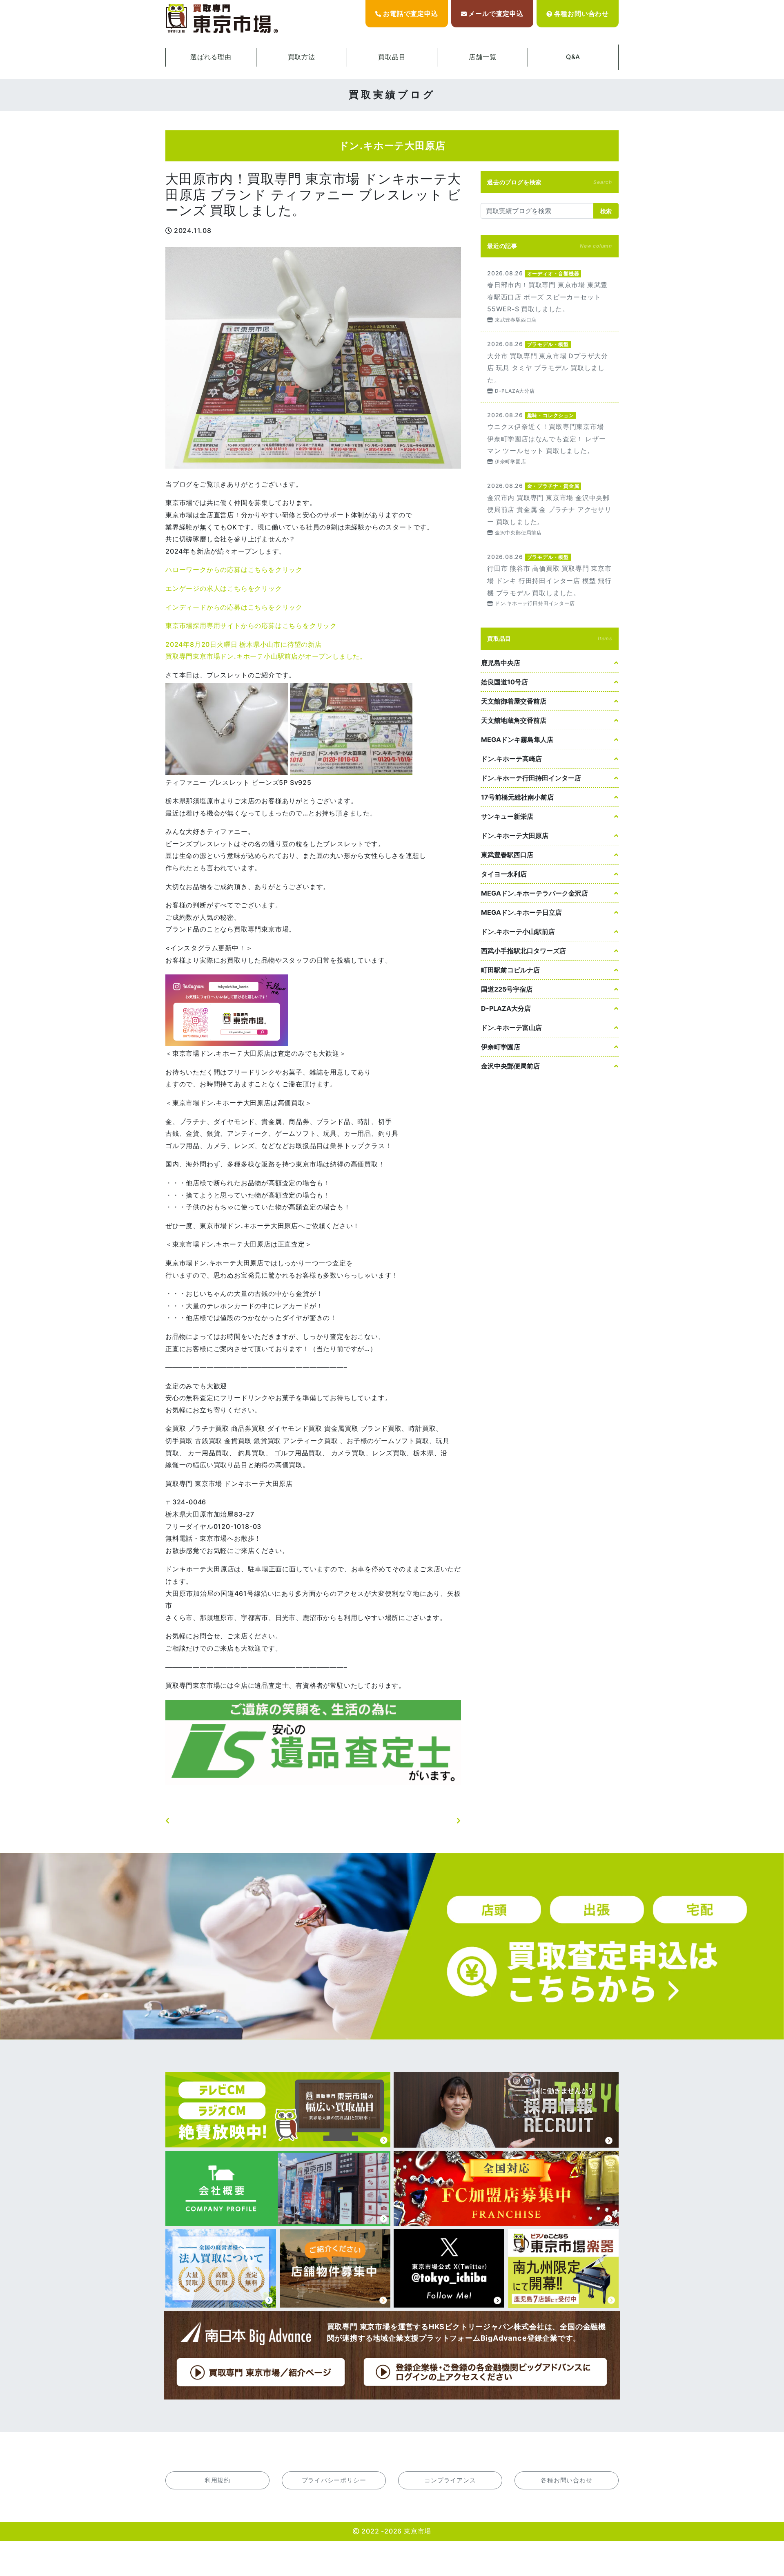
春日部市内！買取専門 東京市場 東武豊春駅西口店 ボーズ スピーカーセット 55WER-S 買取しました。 (550, 296)
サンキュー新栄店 (507, 816)
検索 (606, 211)
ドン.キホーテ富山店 (511, 1028)
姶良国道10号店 (504, 682)
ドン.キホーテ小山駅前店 (518, 932)
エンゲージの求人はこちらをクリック (224, 588)
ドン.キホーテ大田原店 (515, 836)
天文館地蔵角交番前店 (514, 720)
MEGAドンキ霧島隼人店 (517, 740)
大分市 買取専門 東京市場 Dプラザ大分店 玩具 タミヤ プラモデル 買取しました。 (550, 367)
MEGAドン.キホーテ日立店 (521, 912)
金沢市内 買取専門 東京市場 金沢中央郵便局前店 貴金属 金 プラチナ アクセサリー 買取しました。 (550, 508)
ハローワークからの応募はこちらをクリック (234, 570)
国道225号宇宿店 (507, 989)
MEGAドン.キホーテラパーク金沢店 (535, 893)
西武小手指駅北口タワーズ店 (523, 951)
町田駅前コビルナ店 (510, 970)
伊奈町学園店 (501, 1047)
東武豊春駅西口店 (507, 855)
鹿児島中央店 (501, 663)
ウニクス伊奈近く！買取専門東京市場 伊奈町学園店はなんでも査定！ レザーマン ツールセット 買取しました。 (550, 438)
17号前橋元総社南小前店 (517, 797)
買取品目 (392, 57)
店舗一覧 (482, 57)
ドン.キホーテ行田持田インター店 (531, 778)
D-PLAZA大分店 (506, 1008)
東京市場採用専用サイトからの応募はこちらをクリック (251, 626)
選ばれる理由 (211, 57)
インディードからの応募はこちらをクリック (234, 607)
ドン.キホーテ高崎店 (511, 759)
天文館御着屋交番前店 (514, 701)
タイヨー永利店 (504, 874)
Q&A (573, 57)
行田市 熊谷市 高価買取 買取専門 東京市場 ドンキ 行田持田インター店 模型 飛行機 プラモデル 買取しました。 (550, 580)
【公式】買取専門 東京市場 (223, 19)
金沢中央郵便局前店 (510, 1066)
